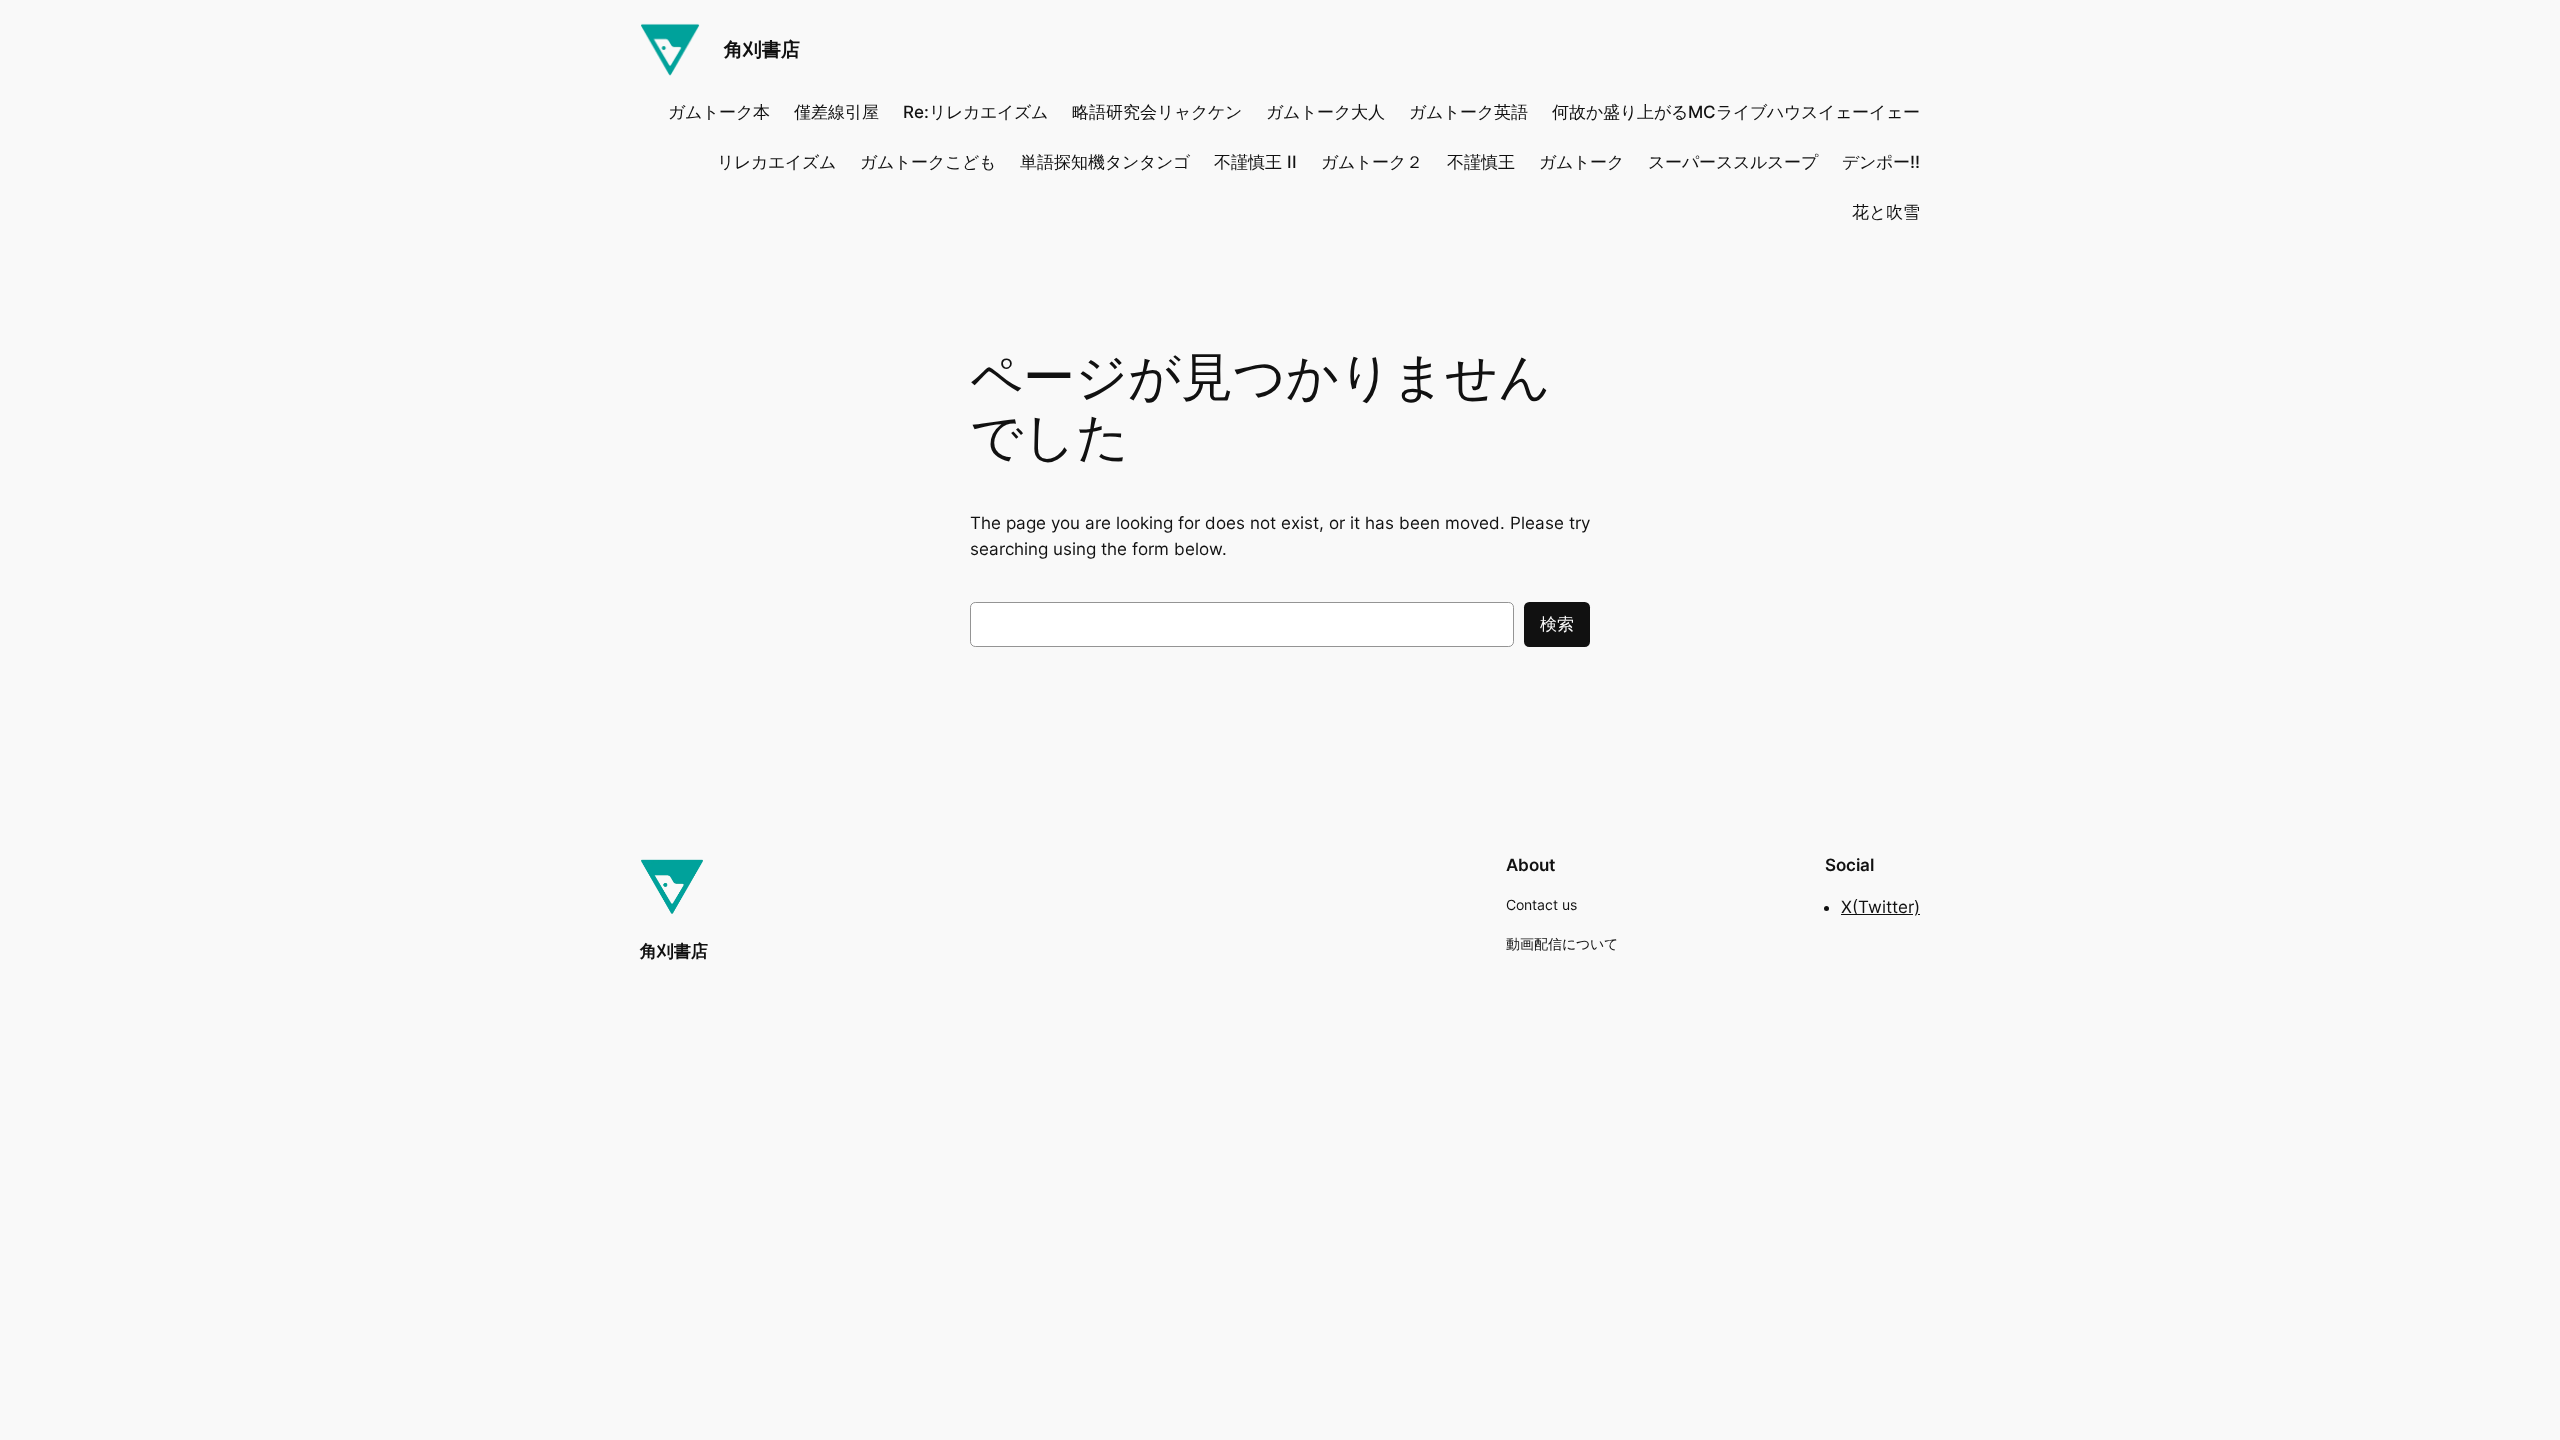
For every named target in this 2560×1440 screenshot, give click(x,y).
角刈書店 (762, 49)
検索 (1557, 624)
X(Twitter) (1880, 907)
